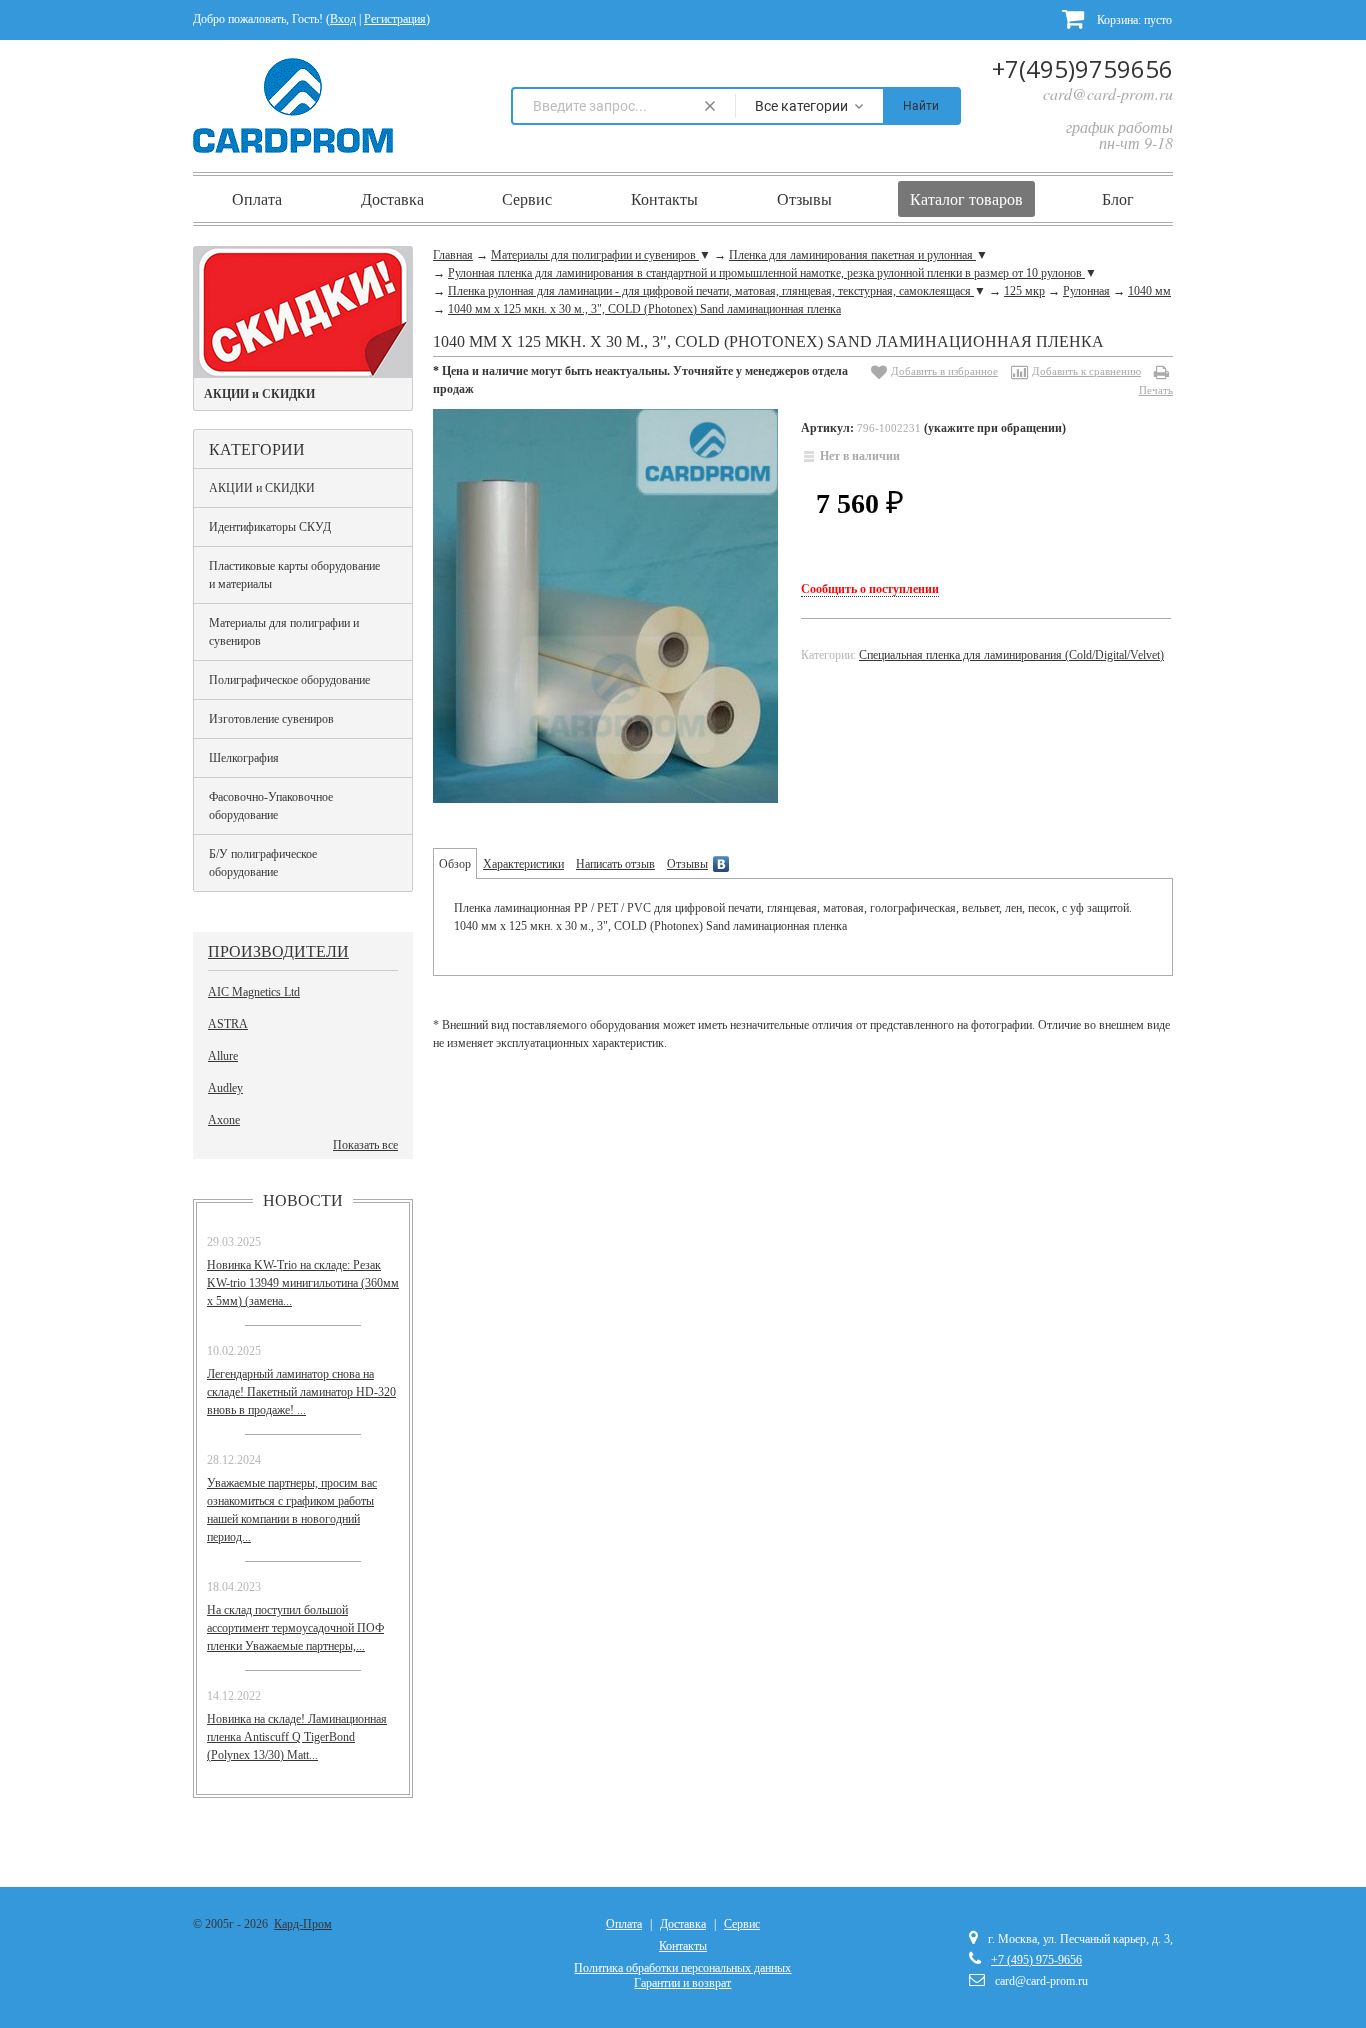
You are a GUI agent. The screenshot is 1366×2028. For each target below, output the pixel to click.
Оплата (257, 199)
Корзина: (1133, 20)
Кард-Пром (303, 1924)
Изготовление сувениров (271, 719)
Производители (278, 950)
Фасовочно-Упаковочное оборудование (271, 806)
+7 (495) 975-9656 (1036, 1960)
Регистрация (395, 19)
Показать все (365, 1145)
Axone (224, 1120)
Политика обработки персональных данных (682, 1968)
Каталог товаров (966, 199)
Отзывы (804, 199)
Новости (303, 1200)
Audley (225, 1088)
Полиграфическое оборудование (289, 680)
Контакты (664, 199)
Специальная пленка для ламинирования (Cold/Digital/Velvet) (1011, 655)
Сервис (527, 199)
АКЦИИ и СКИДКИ (262, 488)
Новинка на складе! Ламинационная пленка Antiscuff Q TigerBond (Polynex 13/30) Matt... (297, 1737)
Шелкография (244, 758)
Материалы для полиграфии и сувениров (284, 632)
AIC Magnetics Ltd (254, 992)
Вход (343, 19)
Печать (1156, 390)
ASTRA (228, 1024)
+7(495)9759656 (1082, 68)
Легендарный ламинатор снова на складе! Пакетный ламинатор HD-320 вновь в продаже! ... (301, 1392)
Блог (1118, 199)
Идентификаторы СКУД (270, 527)
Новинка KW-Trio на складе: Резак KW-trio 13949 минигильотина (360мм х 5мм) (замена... (303, 1283)
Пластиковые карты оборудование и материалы (294, 575)
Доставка (392, 199)
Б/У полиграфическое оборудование (263, 863)
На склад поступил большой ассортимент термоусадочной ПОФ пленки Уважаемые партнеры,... (295, 1628)
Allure (223, 1056)
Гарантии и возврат (682, 1983)
